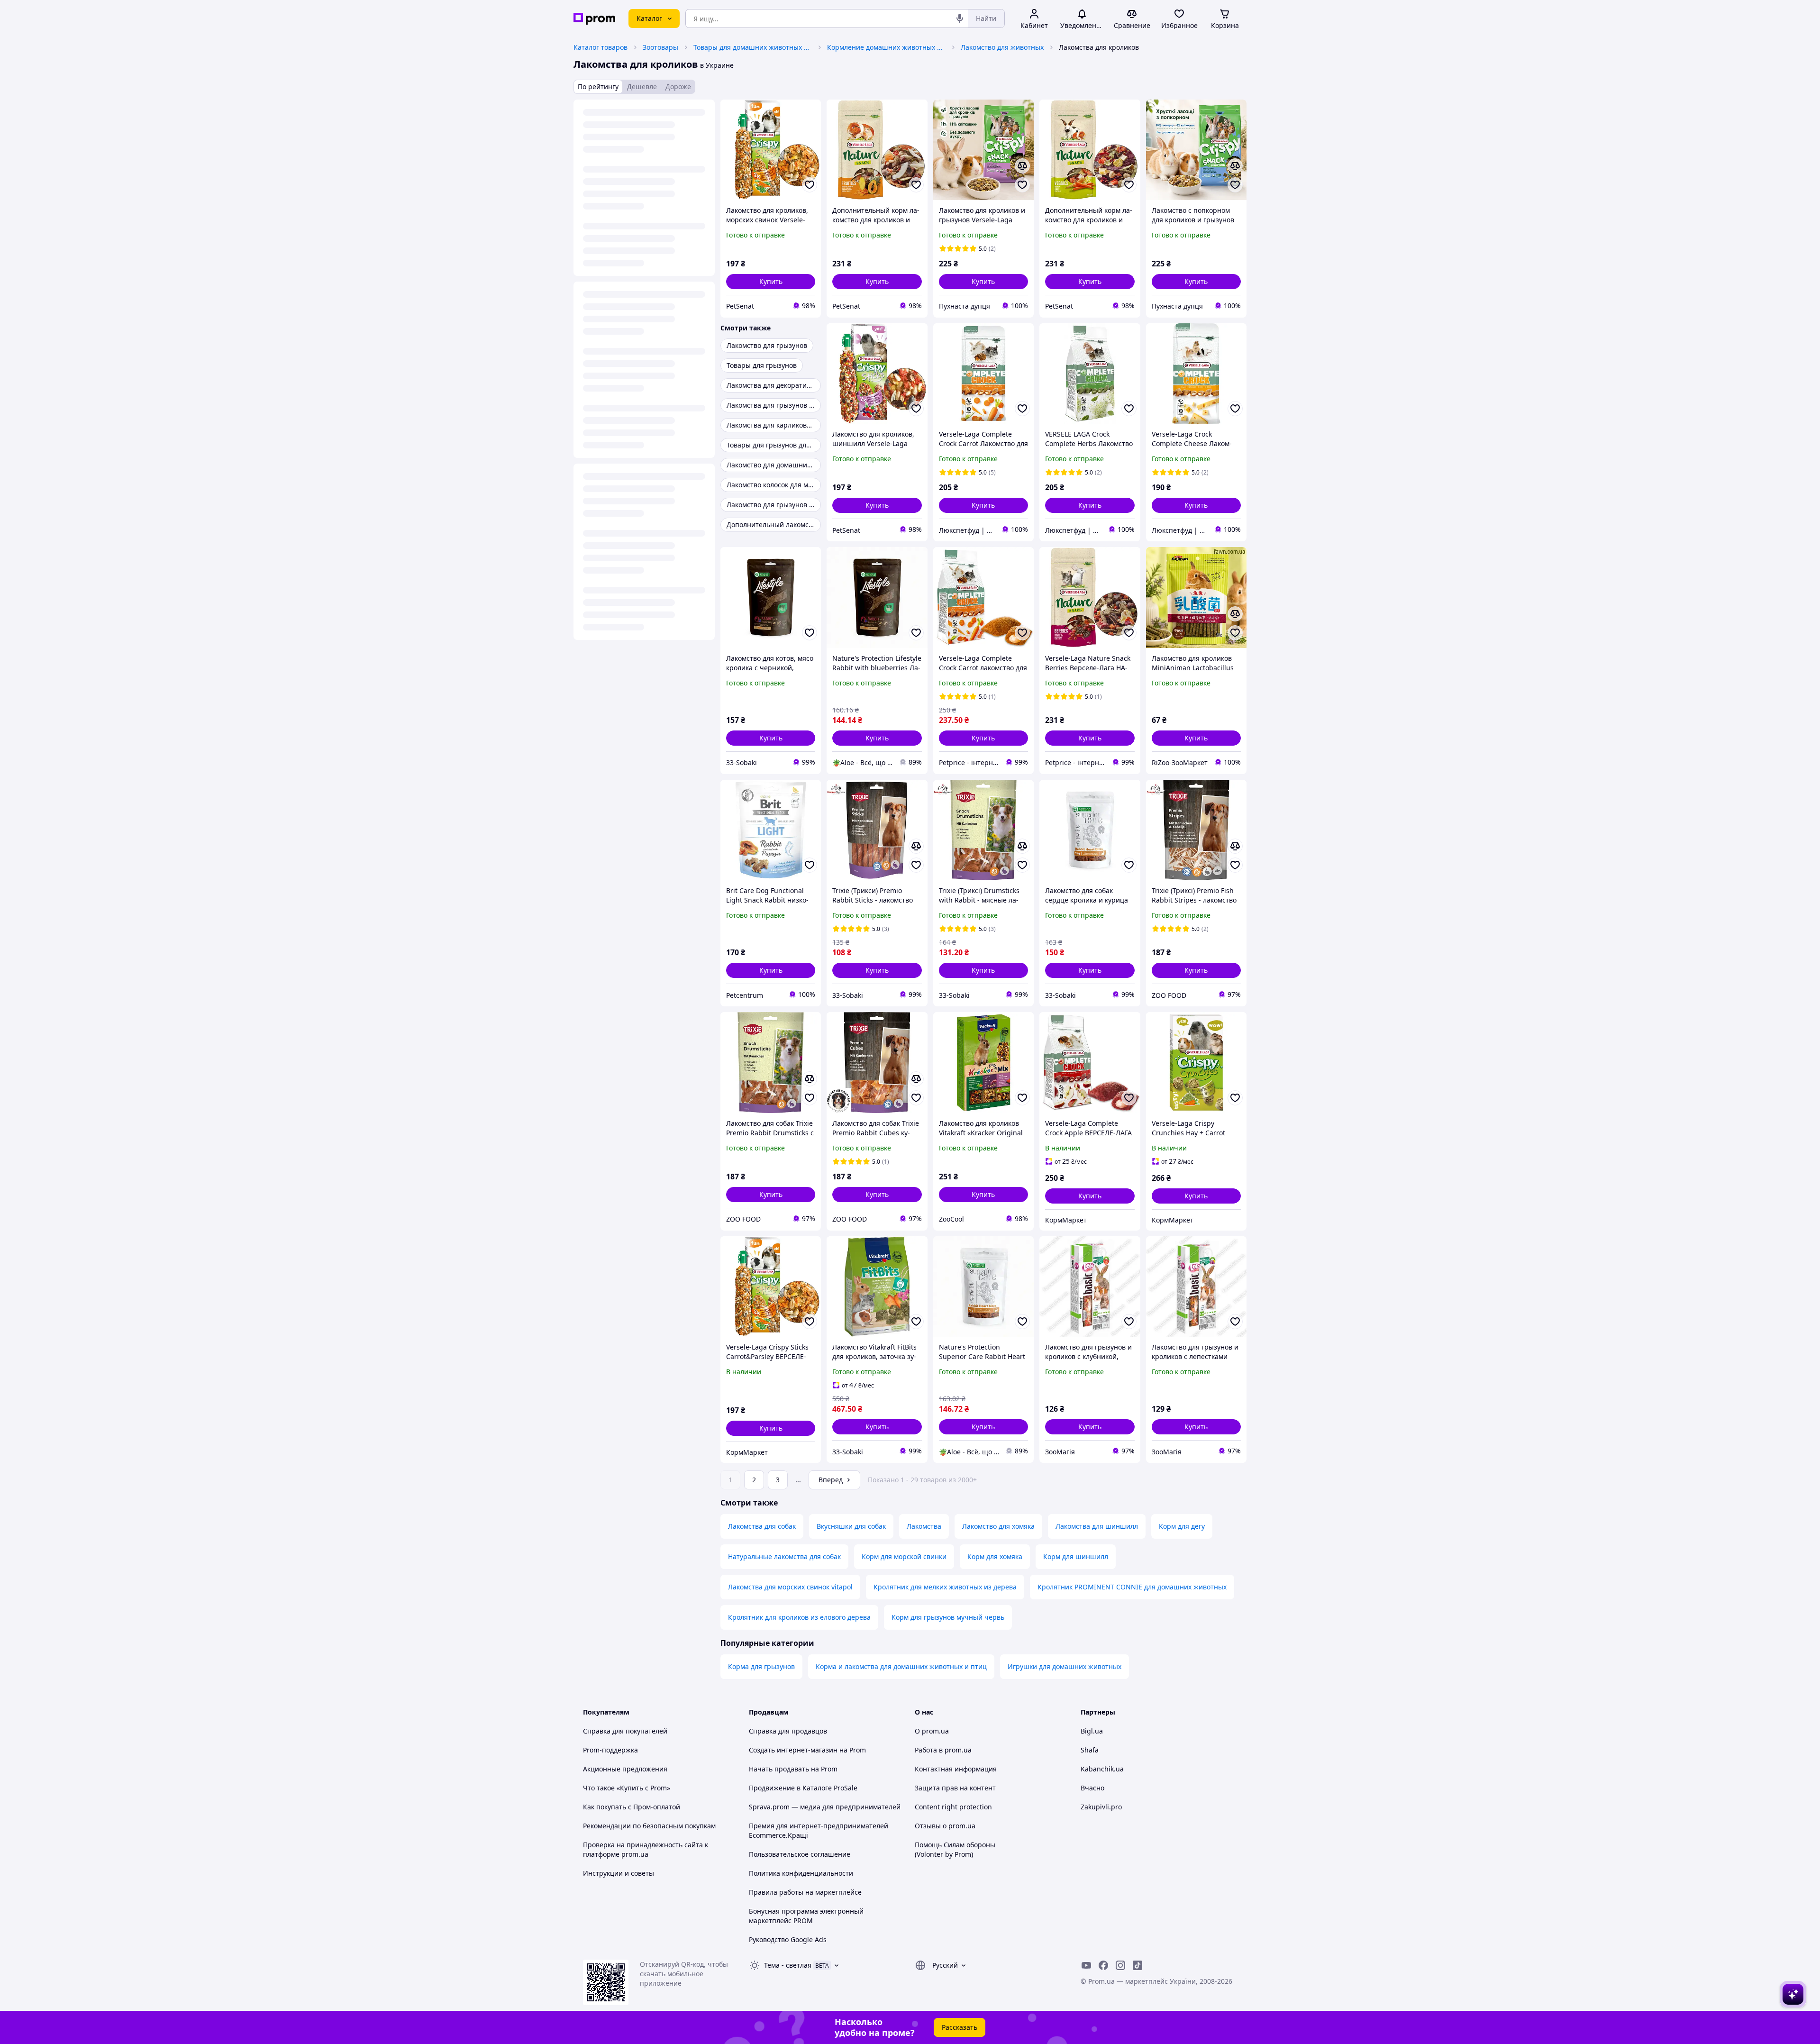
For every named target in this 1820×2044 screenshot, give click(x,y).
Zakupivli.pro (1101, 1807)
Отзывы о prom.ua (945, 1826)
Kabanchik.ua (1102, 1769)
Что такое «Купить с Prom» (627, 1788)
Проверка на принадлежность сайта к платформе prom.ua (646, 1849)
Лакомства (924, 1526)
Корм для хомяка (995, 1556)
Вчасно (1092, 1788)
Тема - (788, 1965)
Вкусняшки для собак (851, 1526)
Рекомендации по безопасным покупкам (649, 1826)
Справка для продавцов (788, 1731)
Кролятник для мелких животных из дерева (945, 1587)
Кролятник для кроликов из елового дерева (799, 1617)
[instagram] (1120, 1965)
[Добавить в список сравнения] (1022, 166)
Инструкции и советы (619, 1873)
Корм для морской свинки (904, 1556)
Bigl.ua (1092, 1731)
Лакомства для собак (762, 1526)
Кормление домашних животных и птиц (886, 47)
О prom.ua (932, 1731)
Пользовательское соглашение (800, 1854)
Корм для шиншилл (1076, 1556)
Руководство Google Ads (788, 1939)
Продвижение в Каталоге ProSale (803, 1788)
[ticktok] (1137, 1965)
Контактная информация (956, 1769)
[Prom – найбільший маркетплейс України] (594, 19)
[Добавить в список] (810, 185)
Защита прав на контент (955, 1788)
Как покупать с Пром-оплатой (632, 1807)
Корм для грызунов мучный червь (948, 1617)
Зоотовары (660, 47)
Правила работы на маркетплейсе (805, 1892)
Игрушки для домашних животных (1065, 1666)
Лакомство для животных (1002, 47)
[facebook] (1103, 1965)
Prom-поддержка (610, 1750)
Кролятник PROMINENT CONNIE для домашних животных (1132, 1587)
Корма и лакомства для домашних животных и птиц (901, 1666)
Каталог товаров (601, 47)
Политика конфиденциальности (801, 1873)
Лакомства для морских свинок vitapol (790, 1587)
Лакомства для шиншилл (1097, 1526)
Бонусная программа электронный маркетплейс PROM (806, 1916)
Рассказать (960, 2027)
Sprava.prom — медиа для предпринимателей (825, 1807)
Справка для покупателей (625, 1731)
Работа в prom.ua (943, 1750)
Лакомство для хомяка (998, 1526)
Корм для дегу (1182, 1526)
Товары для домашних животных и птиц (753, 47)
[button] (771, 282)
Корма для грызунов (761, 1666)
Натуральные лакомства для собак (784, 1556)
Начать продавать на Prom (793, 1769)
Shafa (1090, 1750)
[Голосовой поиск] (960, 18)
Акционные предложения (625, 1769)
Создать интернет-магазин (793, 1750)
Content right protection (953, 1807)
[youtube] (1086, 1965)
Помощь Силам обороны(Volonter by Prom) (955, 1849)
